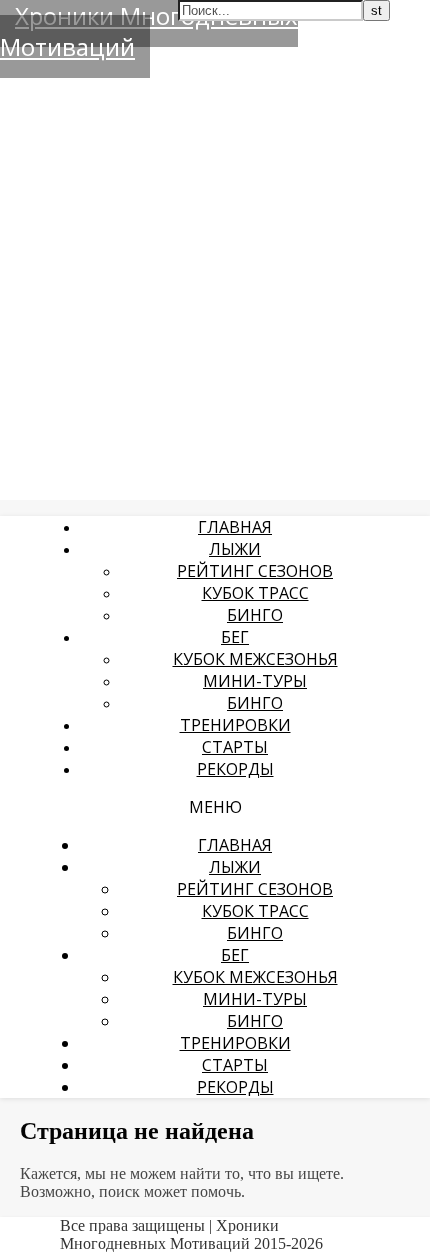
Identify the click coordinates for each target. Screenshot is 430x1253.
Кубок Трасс (255, 593)
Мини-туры (255, 681)
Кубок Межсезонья (255, 659)
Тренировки (235, 725)
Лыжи (235, 549)
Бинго (255, 615)
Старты (235, 747)
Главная (235, 527)
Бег (235, 637)
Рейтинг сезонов (255, 571)
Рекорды (235, 769)
